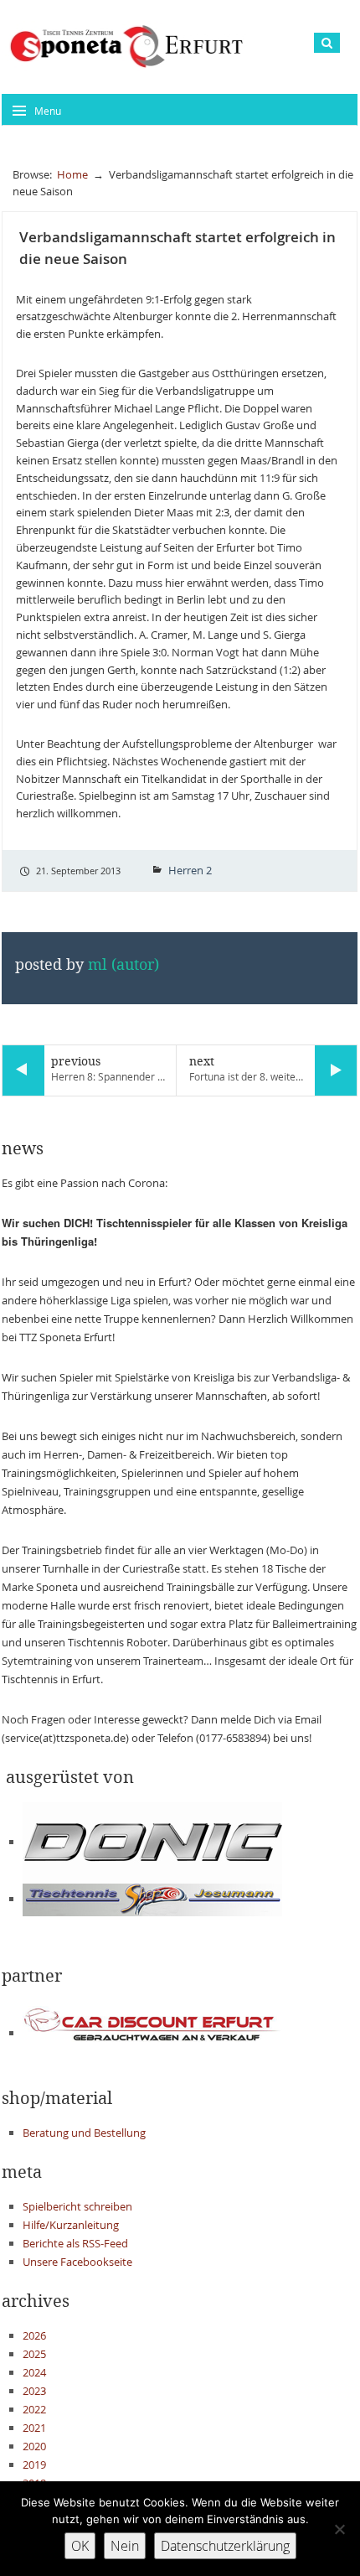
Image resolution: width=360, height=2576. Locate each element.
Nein (125, 2546)
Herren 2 (190, 870)
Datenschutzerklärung (225, 2546)
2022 (34, 2409)
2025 (34, 2354)
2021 (34, 2428)
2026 (34, 2335)
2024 (34, 2372)
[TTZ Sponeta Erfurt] (126, 46)
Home (72, 174)
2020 (34, 2446)
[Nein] (339, 2529)
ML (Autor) (123, 965)
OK (80, 2546)
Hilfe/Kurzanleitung (71, 2225)
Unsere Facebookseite (77, 2262)
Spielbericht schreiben (77, 2206)
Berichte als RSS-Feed (75, 2243)
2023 (34, 2391)
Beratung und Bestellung (84, 2133)
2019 (34, 2465)
